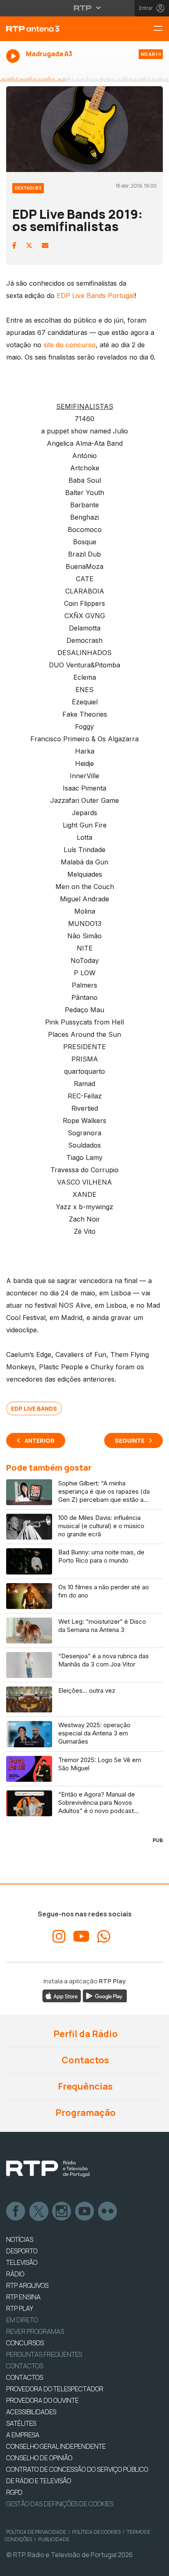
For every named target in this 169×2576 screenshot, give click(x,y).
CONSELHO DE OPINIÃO (39, 2458)
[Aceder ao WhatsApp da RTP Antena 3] (104, 1937)
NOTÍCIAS (20, 2239)
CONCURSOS (25, 2343)
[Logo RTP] (48, 2169)
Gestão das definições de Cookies (60, 2504)
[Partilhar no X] (29, 245)
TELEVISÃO (22, 2262)
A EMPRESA (23, 2435)
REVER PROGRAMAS (35, 2331)
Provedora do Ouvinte (42, 2400)
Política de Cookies (96, 2532)
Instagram (62, 2212)
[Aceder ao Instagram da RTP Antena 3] (59, 1937)
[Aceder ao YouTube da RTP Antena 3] (81, 1937)
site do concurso (70, 345)
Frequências (84, 2086)
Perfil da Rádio (85, 2034)
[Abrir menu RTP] (85, 8)
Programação (85, 2113)
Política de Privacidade (36, 2532)
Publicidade (54, 2539)
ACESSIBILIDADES (31, 2412)
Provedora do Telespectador (55, 2389)
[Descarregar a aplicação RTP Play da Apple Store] (62, 1995)
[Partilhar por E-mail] (45, 245)
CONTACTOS (25, 2377)
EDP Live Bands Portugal (96, 296)
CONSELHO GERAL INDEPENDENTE (56, 2446)
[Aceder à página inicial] (56, 29)
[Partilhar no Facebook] (14, 245)
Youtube (85, 2212)
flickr (108, 2212)
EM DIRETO (22, 2320)
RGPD (14, 2492)
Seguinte (130, 1440)
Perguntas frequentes (44, 2354)
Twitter (39, 2212)
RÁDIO (15, 2274)
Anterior (40, 1440)
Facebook (16, 2212)
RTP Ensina (23, 2297)
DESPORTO (22, 2251)
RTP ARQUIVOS (27, 2285)
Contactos (84, 2060)
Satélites (21, 2423)
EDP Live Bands (34, 1408)
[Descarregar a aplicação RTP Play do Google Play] (105, 1995)
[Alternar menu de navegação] (161, 29)
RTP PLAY (20, 2308)
